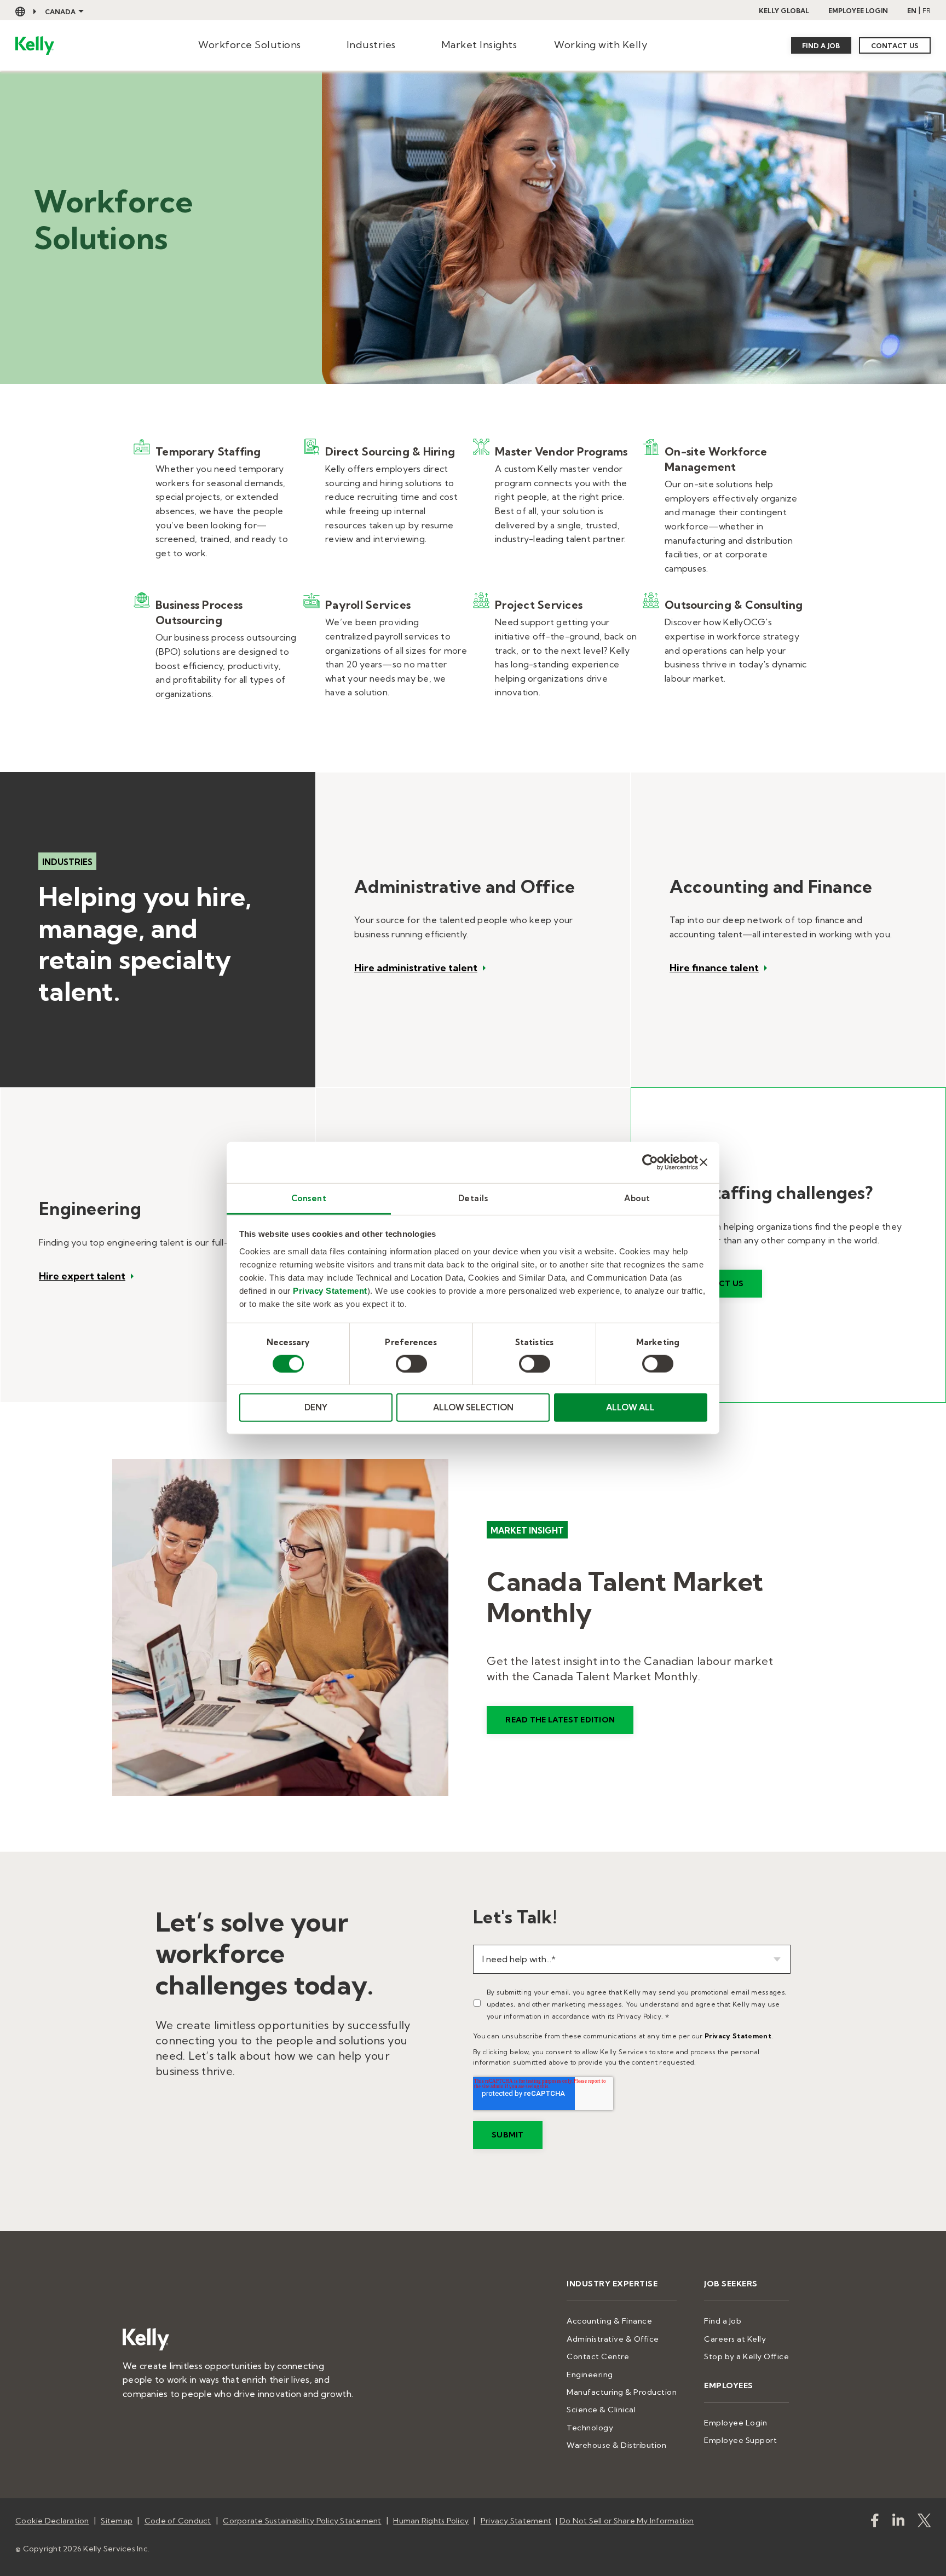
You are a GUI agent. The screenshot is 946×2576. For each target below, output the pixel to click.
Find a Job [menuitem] (723, 2321)
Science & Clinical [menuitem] (601, 2410)
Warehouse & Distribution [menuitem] (616, 2445)
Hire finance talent (714, 968)
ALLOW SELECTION (473, 1407)
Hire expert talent (82, 1276)
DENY (316, 1407)
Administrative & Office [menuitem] (613, 2339)
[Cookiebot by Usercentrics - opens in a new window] (650, 1162)
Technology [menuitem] (590, 2428)
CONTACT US (895, 46)
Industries (371, 45)
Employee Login (858, 11)
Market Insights (479, 45)
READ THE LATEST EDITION (560, 1720)
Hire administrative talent (416, 968)
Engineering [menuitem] (590, 2375)
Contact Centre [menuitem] (598, 2356)
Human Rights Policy (431, 2521)
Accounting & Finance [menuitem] (609, 2321)
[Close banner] (703, 1162)
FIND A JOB (821, 46)
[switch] (411, 1364)
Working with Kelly (601, 45)
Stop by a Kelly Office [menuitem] (746, 2356)
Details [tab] (473, 1198)
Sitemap (117, 2521)
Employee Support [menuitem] (740, 2440)
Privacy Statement (330, 1290)
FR (927, 11)
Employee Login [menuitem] (736, 2423)
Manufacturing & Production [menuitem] (622, 2392)
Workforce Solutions (250, 45)
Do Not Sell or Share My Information (627, 2521)
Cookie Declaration (52, 2521)
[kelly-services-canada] (898, 2523)
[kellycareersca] (924, 2523)
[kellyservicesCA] (875, 2523)
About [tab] (637, 1198)
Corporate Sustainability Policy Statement (302, 2521)
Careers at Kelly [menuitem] (735, 2339)
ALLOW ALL (630, 1407)
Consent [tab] (309, 1198)
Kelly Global (784, 11)
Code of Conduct (178, 2521)
